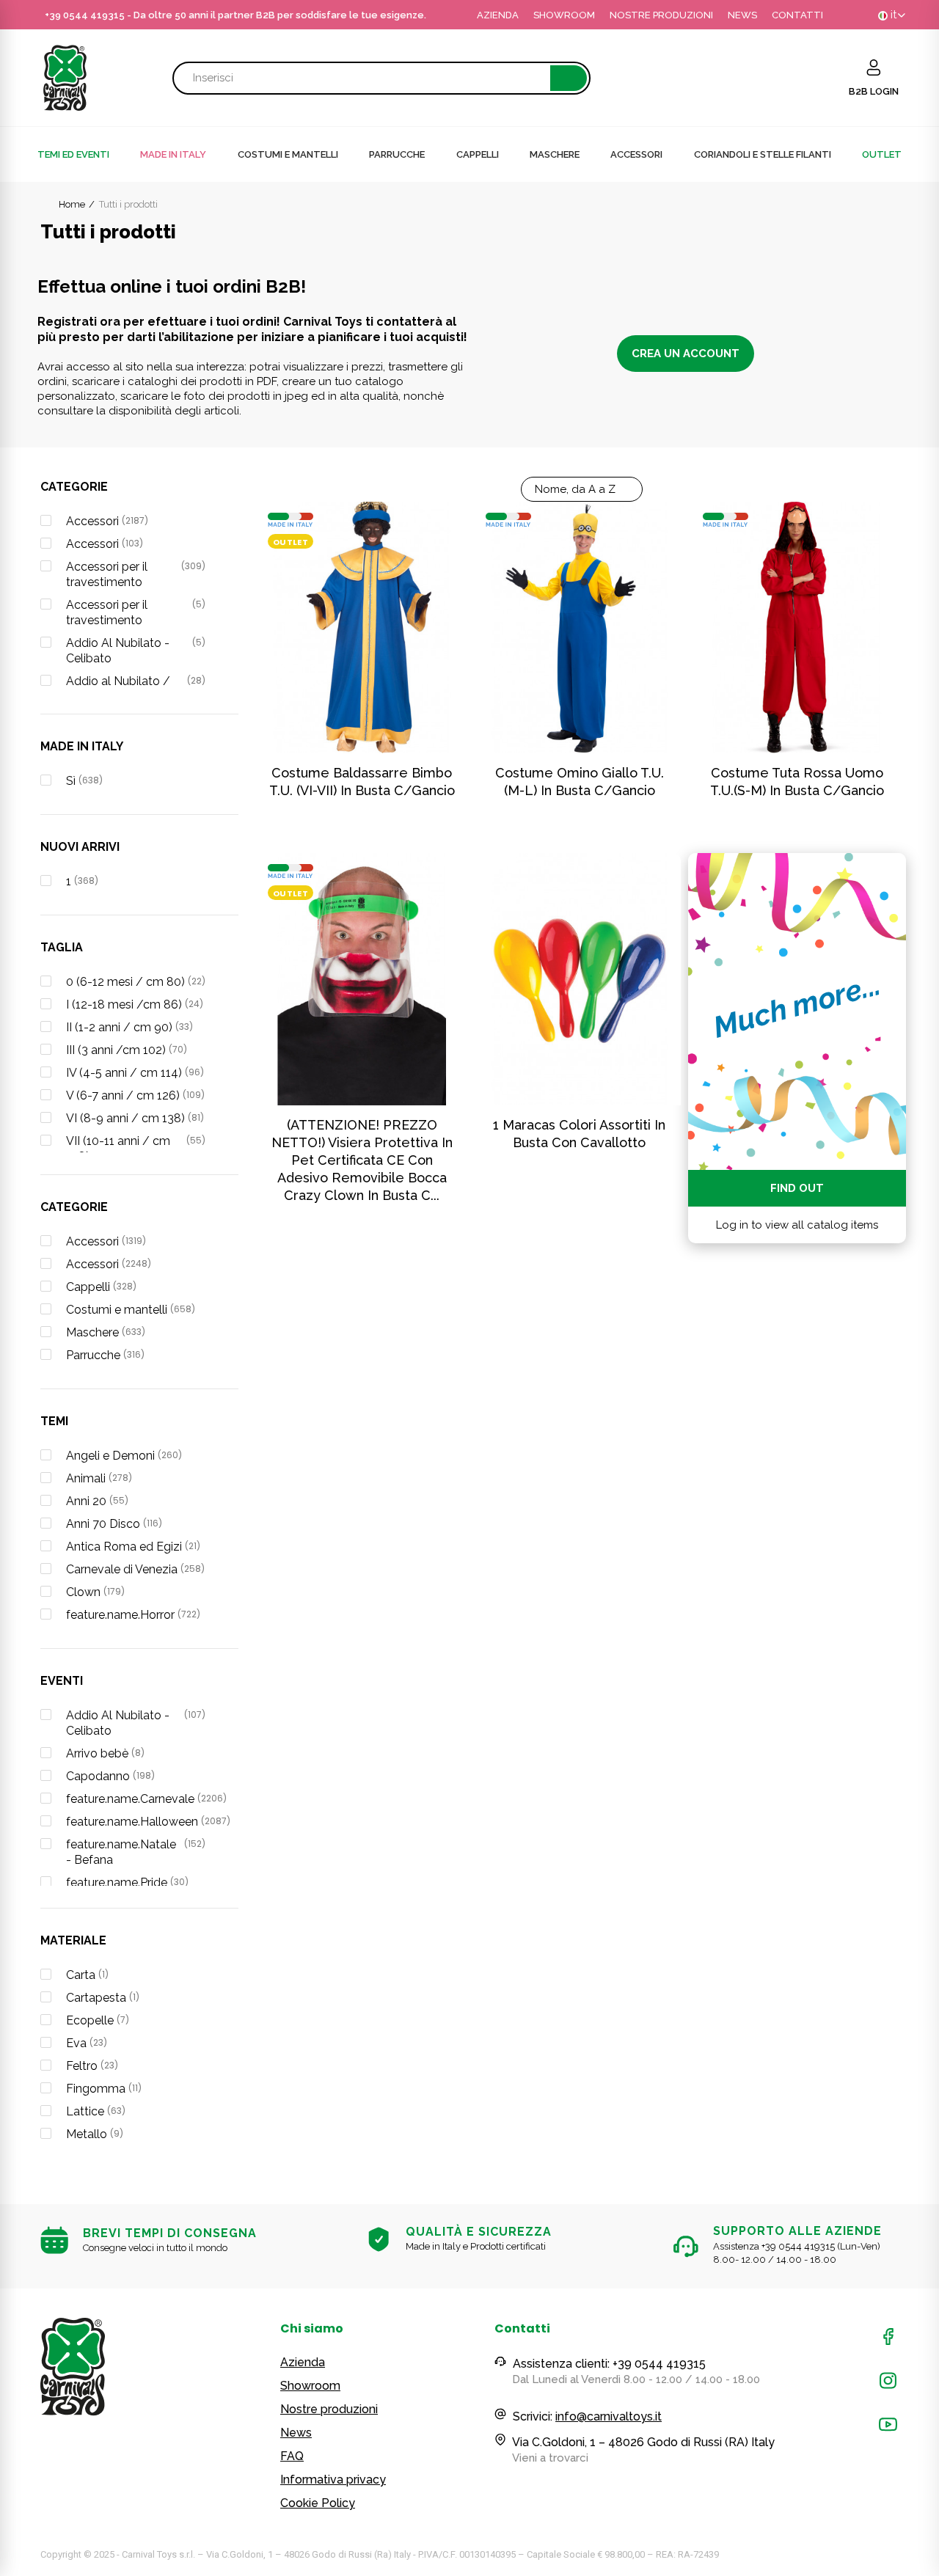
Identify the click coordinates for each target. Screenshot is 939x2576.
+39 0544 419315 (85, 15)
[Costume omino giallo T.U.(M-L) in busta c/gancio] (580, 627)
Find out (797, 1188)
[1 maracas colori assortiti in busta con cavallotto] (580, 979)
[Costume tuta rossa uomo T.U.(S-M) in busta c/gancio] (797, 627)
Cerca (569, 78)
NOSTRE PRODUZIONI (661, 15)
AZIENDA (498, 15)
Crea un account (686, 354)
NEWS (742, 15)
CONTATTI (797, 15)
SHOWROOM (564, 15)
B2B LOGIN (874, 91)
